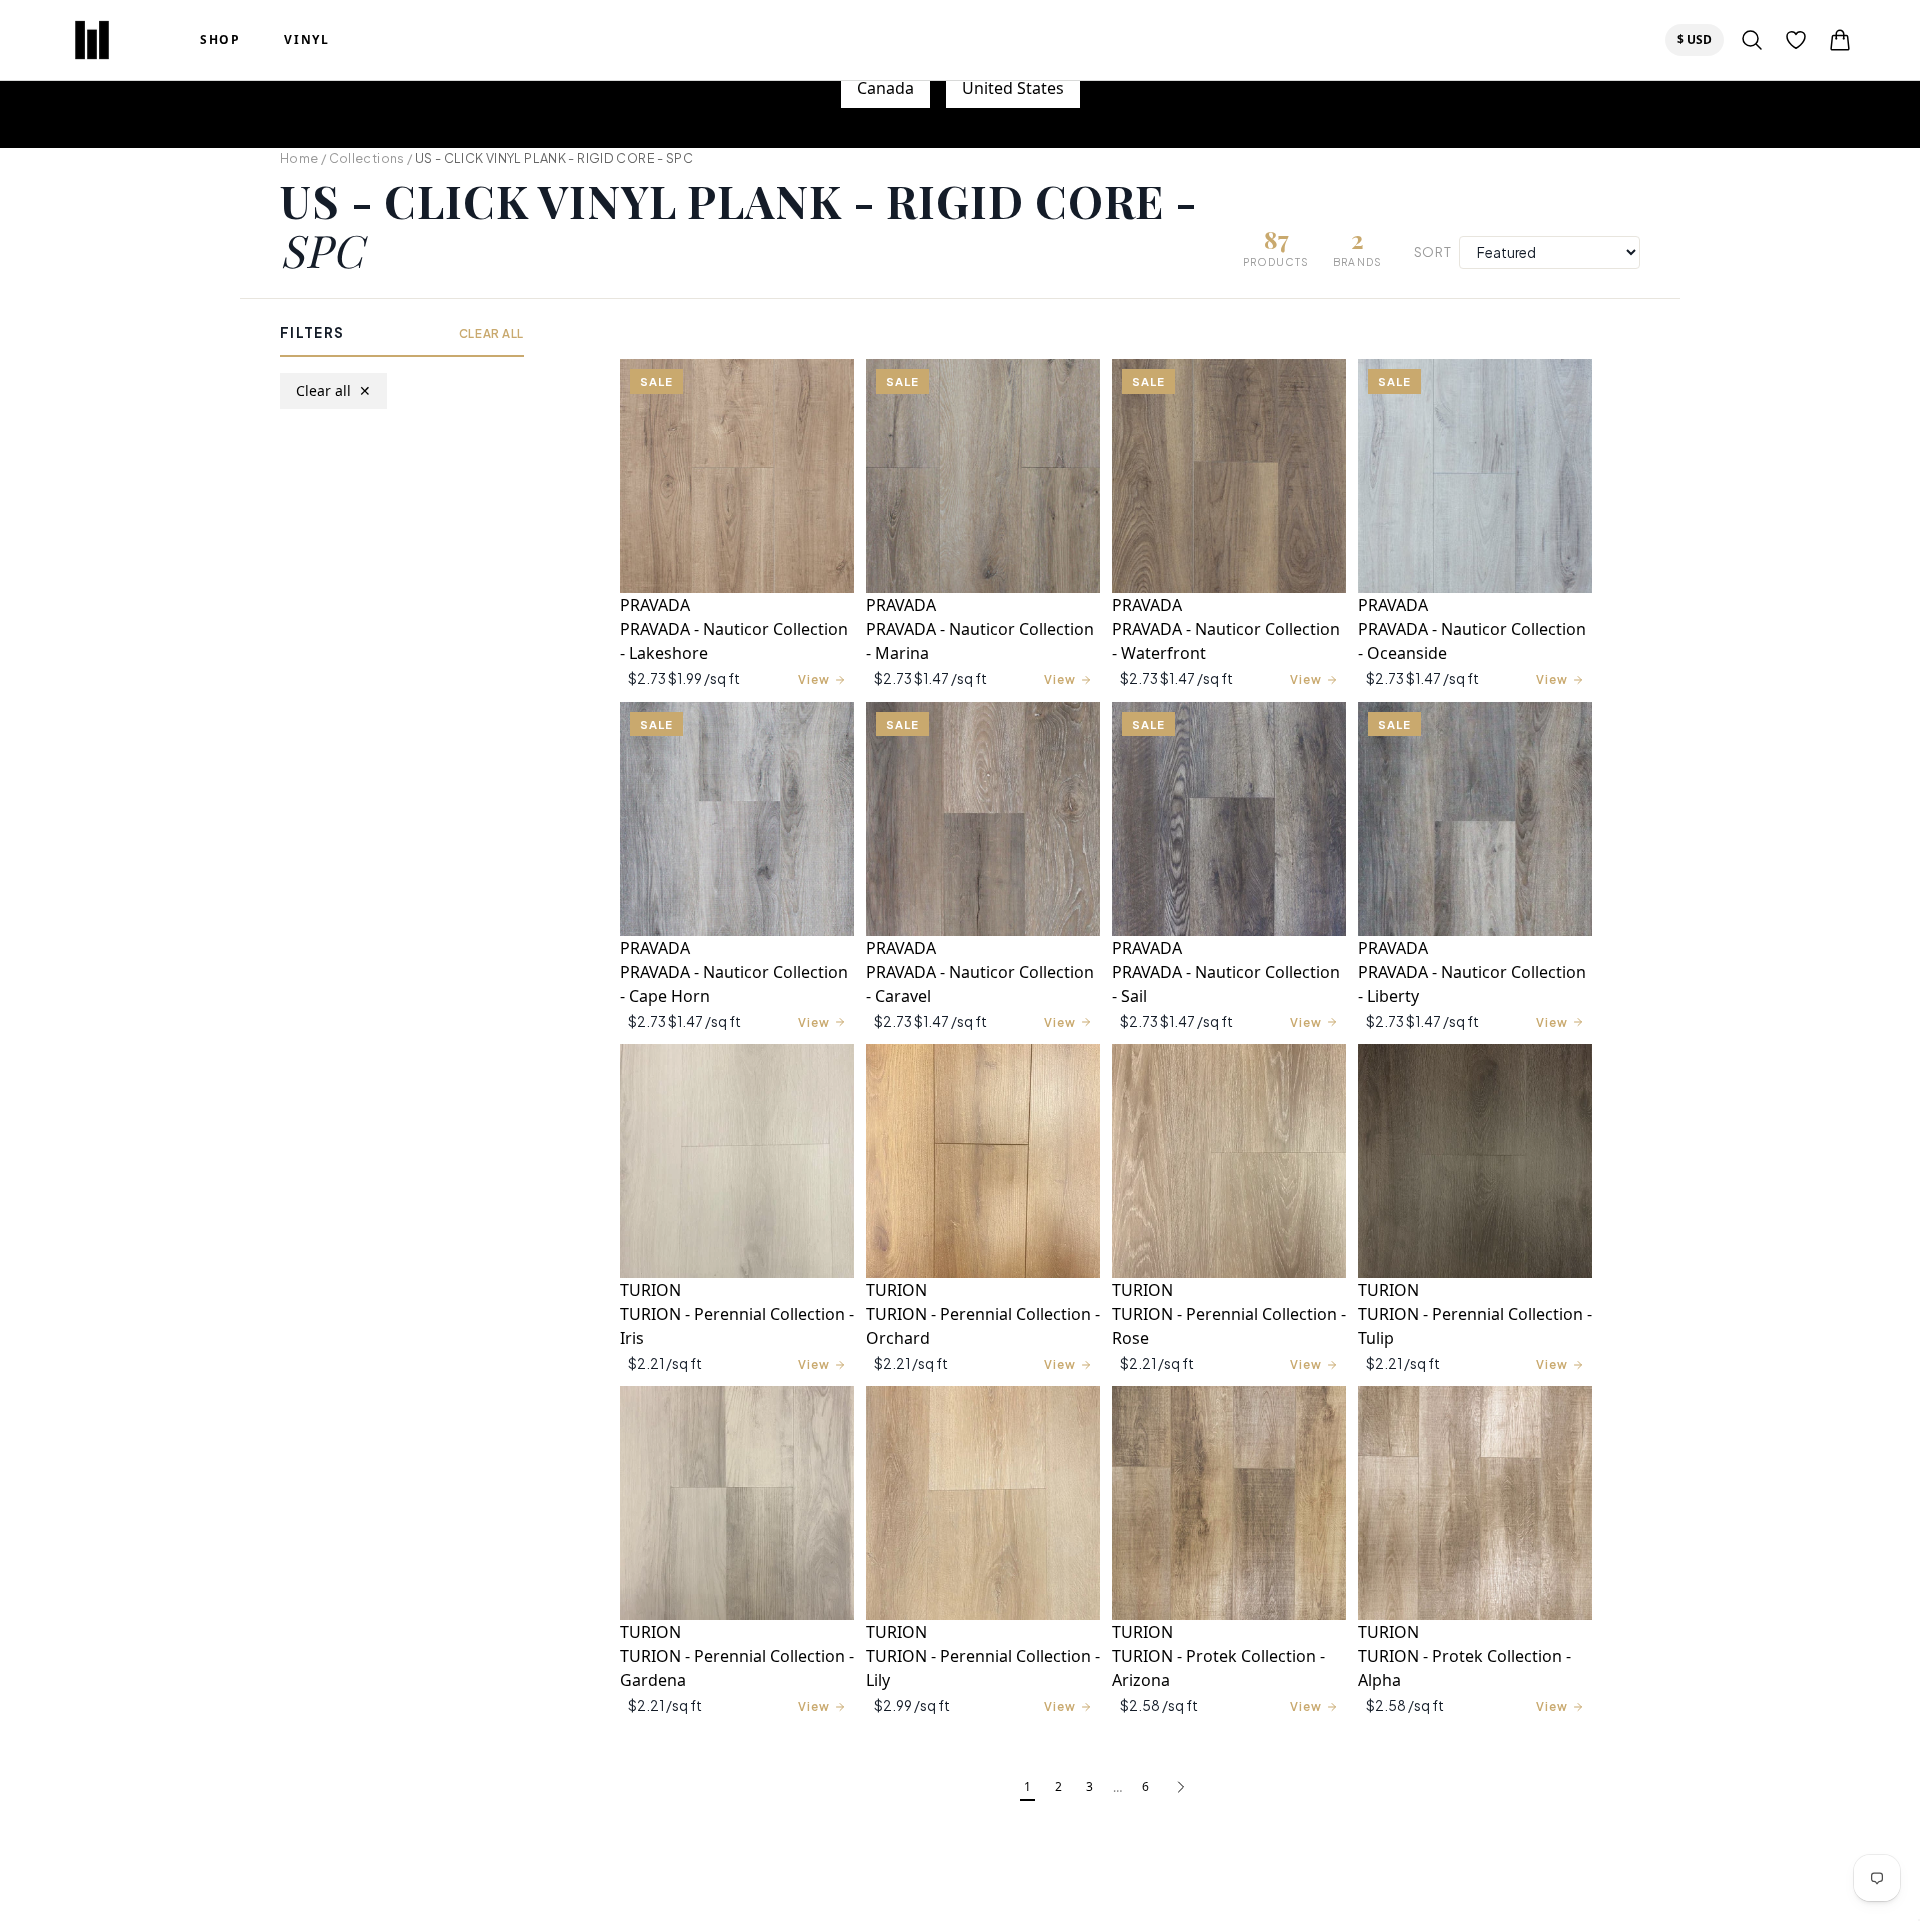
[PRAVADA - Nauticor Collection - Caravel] (983, 819)
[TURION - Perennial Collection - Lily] (983, 1503)
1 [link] (1027, 1786)
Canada (885, 88)
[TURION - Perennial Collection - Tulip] (1475, 1161)
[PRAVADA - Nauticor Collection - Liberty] (1475, 819)
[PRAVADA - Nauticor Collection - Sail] (1229, 819)
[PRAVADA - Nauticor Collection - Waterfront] (1229, 476)
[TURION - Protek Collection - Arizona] (1229, 1503)
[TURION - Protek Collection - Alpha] (1475, 1503)
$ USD (1700, 39)
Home (299, 158)
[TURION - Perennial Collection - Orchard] (983, 1161)
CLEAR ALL (491, 333)
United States (1013, 88)
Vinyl (306, 40)
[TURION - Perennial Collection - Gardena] (737, 1503)
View (814, 679)
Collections (367, 158)
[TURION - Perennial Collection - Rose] (1229, 1161)
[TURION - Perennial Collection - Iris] (737, 1161)
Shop (220, 40)
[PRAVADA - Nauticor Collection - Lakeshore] (737, 476)
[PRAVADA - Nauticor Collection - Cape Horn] (737, 819)
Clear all (333, 391)
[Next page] (1181, 1788)
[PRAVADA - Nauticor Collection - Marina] (983, 476)
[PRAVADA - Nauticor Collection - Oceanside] (1475, 476)
